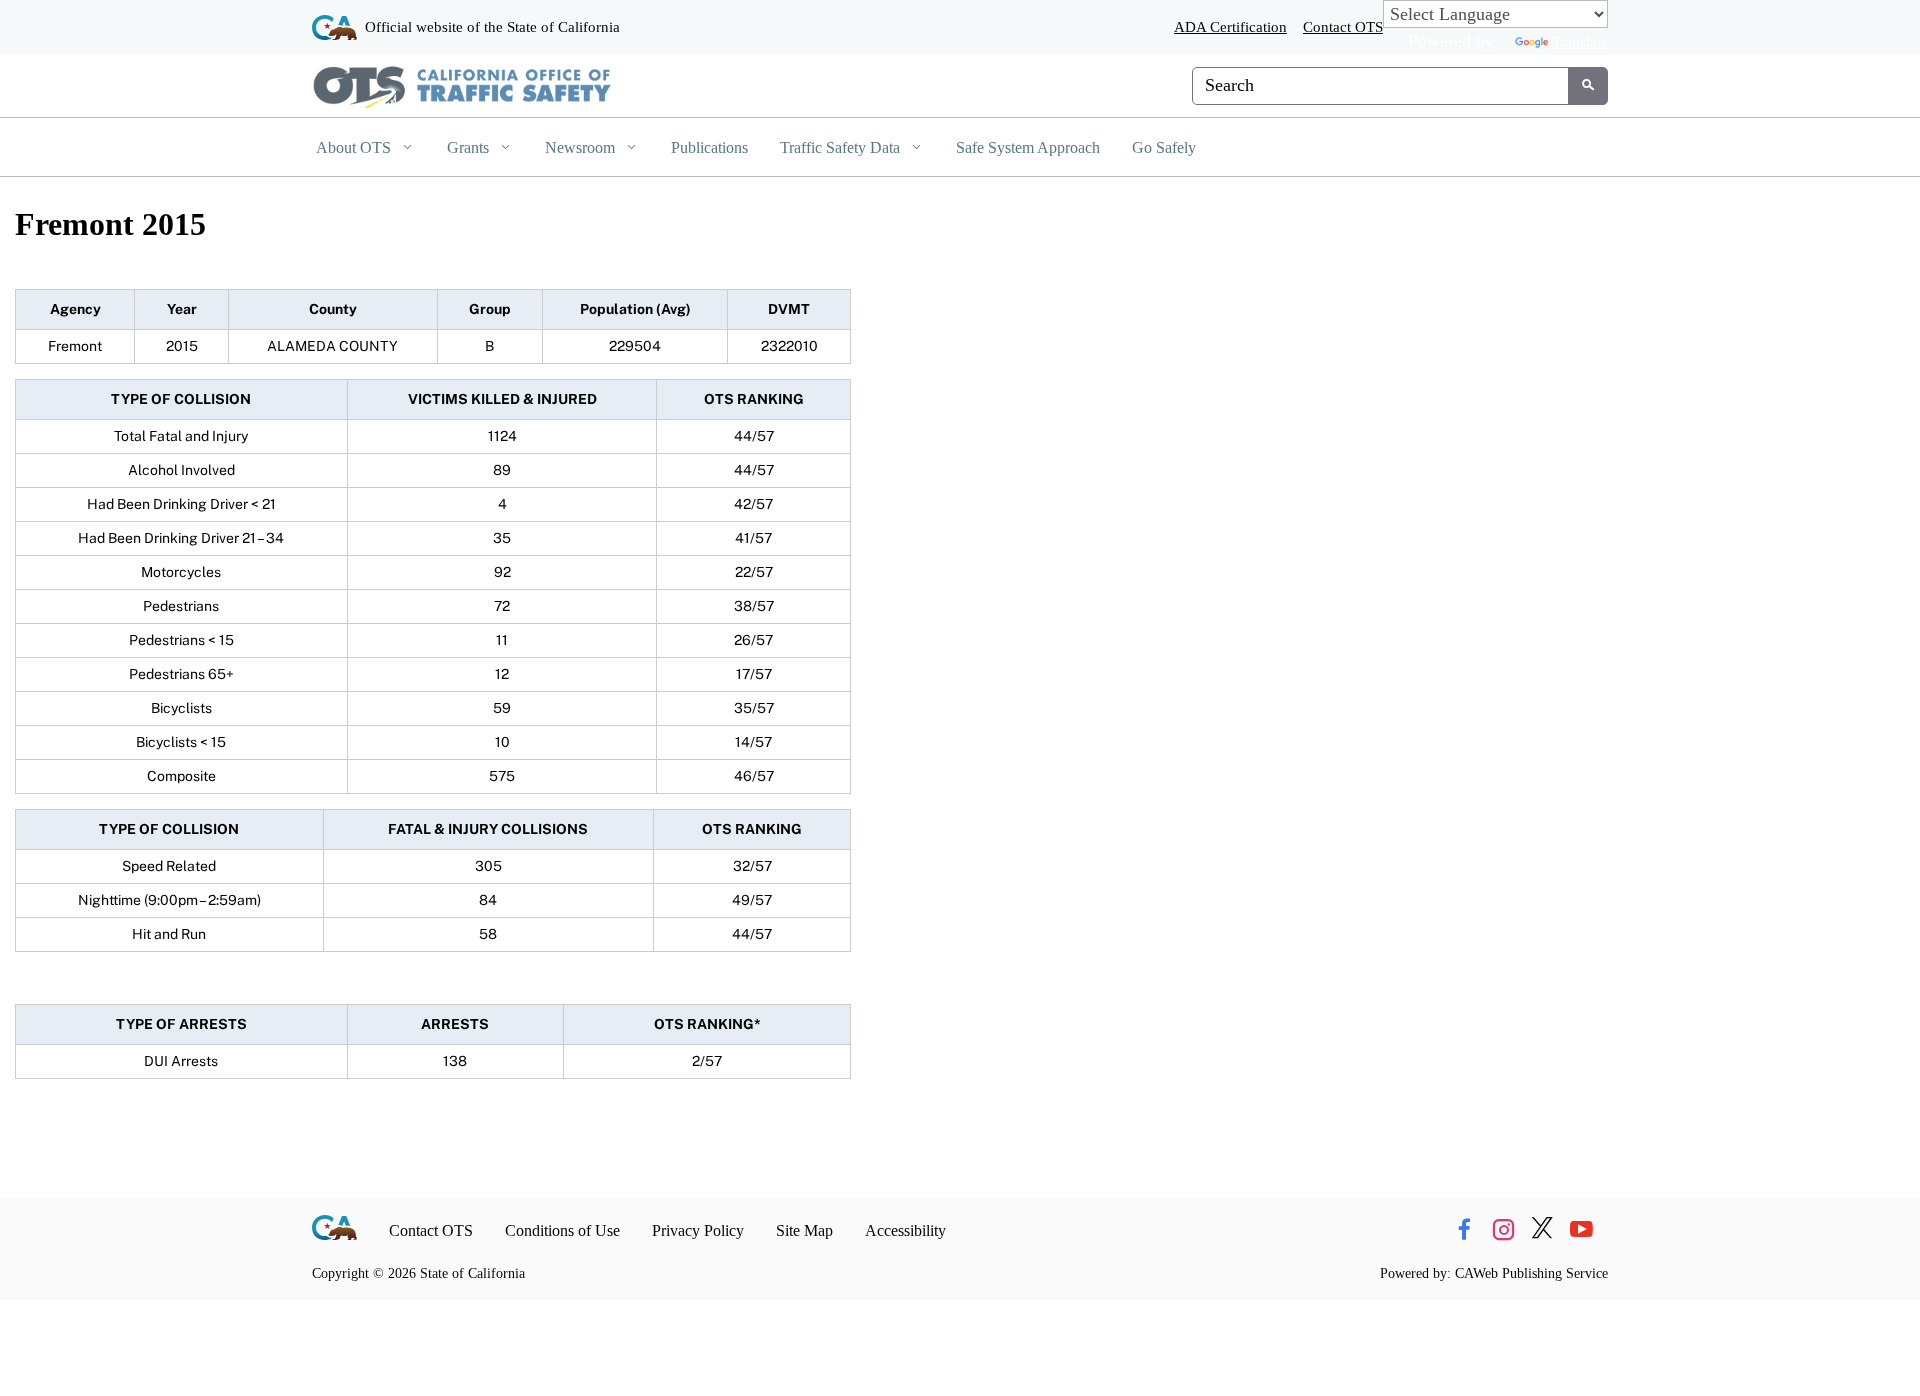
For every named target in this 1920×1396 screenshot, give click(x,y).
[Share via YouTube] (1581, 1230)
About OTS (355, 147)
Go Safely (1164, 147)
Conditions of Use (562, 1230)
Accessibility (905, 1230)
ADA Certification (1230, 26)
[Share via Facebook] (1464, 1230)
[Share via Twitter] (1542, 1230)
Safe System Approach (1028, 147)
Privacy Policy (698, 1230)
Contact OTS (1343, 26)
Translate (1580, 41)
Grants (470, 147)
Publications (709, 147)
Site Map (804, 1230)
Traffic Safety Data (842, 147)
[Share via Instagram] (1503, 1230)
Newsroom (582, 147)
